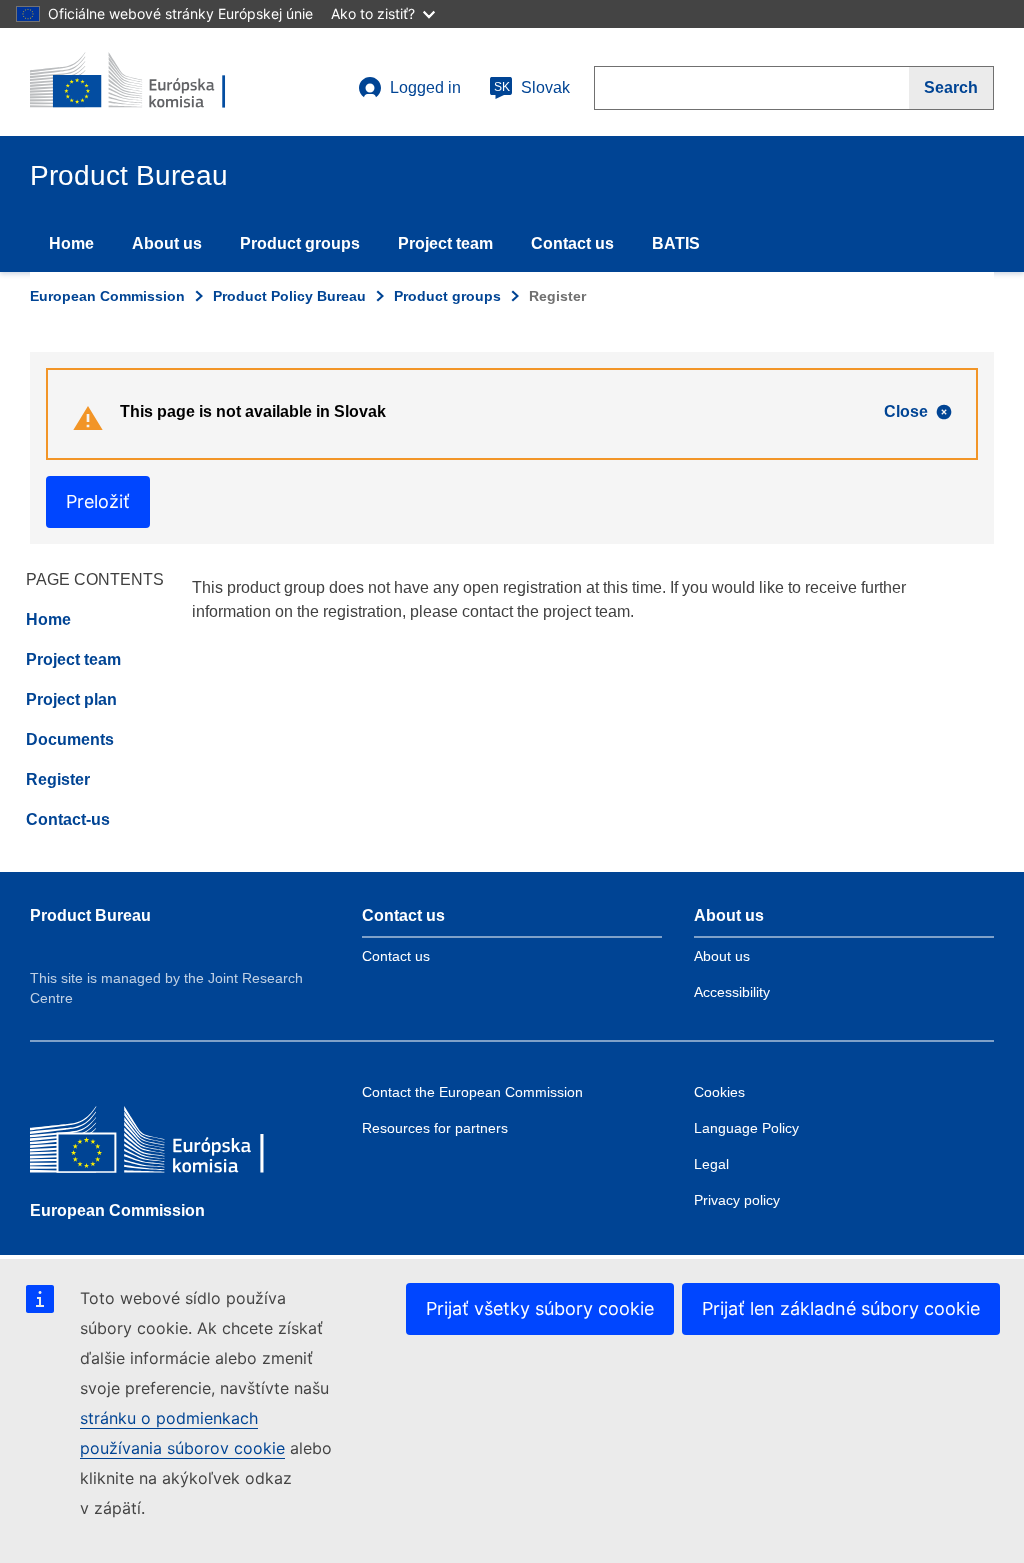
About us (167, 243)
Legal (711, 1164)
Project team (445, 243)
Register (58, 779)
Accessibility (732, 992)
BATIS (676, 243)
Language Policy (746, 1128)
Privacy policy (737, 1200)
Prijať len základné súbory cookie (841, 1308)
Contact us (572, 243)
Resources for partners (435, 1128)
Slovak (532, 87)
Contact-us (68, 819)
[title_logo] (151, 82)
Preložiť (98, 501)
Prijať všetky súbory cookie (540, 1308)
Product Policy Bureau (289, 296)
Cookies (719, 1092)
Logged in (425, 87)
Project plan (71, 699)
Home (71, 243)
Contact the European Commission (472, 1092)
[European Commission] (175, 1144)
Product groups (300, 243)
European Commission (107, 296)
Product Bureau (90, 915)
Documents (70, 739)
